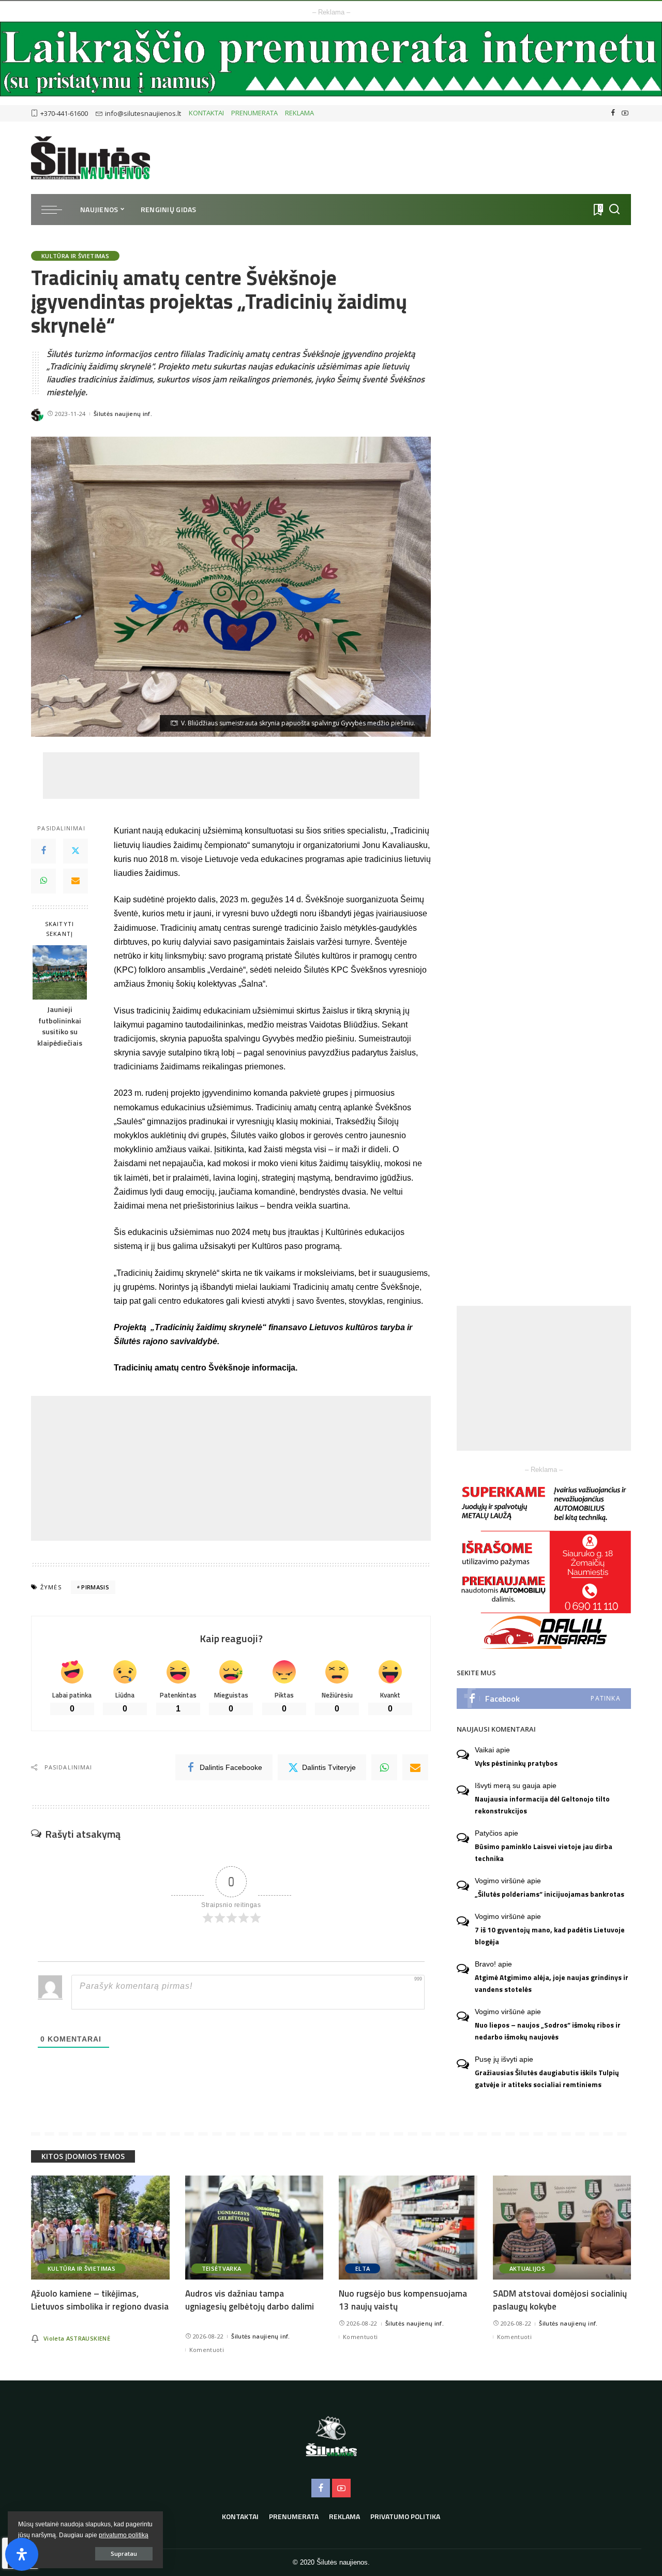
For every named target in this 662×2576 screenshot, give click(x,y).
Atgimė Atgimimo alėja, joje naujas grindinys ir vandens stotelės (552, 1983)
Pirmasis (95, 1587)
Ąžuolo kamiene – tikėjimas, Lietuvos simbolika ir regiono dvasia (100, 2300)
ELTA (363, 2268)
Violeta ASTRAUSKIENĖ (77, 2338)
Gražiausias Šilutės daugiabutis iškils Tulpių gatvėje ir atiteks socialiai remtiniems (547, 2079)
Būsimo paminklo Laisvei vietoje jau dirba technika (544, 1852)
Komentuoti (207, 2350)
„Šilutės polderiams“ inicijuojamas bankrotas (550, 1894)
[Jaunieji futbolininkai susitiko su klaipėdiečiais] (60, 972)
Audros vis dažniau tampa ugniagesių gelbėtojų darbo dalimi (250, 2300)
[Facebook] (613, 113)
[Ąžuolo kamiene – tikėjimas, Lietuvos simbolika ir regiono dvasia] (100, 2228)
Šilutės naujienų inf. (123, 414)
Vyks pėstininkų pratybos (516, 1763)
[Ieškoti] (614, 210)
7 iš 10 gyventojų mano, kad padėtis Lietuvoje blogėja (550, 1936)
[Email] (76, 881)
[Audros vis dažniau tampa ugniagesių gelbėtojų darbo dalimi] (254, 2228)
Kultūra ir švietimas (75, 256)
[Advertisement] (231, 776)
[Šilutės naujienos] (91, 158)
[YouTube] (625, 113)
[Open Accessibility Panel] (22, 2554)
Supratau (124, 2553)
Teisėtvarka (222, 2268)
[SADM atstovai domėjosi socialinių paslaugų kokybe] (562, 2228)
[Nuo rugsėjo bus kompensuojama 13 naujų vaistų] (408, 2228)
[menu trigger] (57, 210)
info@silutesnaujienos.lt (143, 113)
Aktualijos (527, 2268)
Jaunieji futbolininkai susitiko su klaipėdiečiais (60, 1027)
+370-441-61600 (64, 113)
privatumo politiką (124, 2535)
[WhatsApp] (43, 881)
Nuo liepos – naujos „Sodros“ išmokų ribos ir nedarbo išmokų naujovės (548, 2031)
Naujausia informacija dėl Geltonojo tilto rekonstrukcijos (542, 1805)
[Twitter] (76, 851)
